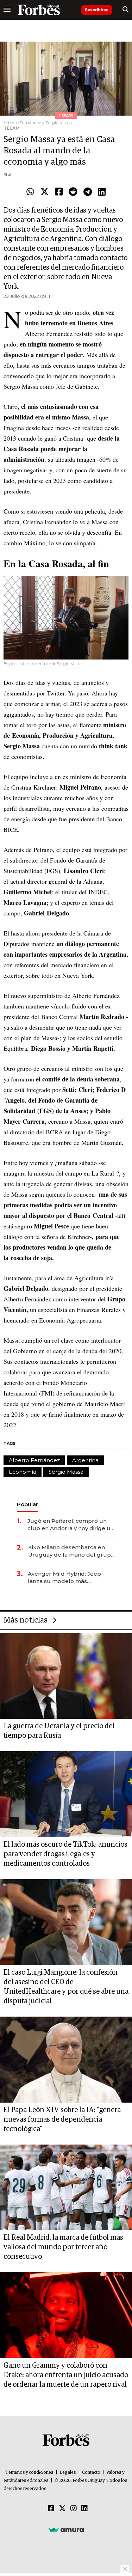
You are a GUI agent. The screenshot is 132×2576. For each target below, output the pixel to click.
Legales (68, 2473)
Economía (23, 1472)
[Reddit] (73, 192)
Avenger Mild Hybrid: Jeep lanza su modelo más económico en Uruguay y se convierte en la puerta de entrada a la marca (66, 1578)
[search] (125, 10)
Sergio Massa (66, 1472)
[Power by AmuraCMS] (66, 2529)
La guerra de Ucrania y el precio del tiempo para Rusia (59, 1731)
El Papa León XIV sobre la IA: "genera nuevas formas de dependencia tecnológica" (62, 2120)
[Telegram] (88, 192)
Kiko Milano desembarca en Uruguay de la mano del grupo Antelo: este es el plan (71, 1551)
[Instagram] (74, 2509)
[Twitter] (45, 192)
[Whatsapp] (30, 192)
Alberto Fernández (34, 1460)
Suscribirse (97, 10)
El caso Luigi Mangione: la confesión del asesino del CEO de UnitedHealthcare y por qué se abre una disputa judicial (66, 1987)
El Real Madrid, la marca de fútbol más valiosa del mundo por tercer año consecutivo (63, 2247)
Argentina (85, 1460)
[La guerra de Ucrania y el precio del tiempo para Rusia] (66, 1676)
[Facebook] (59, 192)
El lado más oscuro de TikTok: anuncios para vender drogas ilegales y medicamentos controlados (65, 1854)
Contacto (91, 2473)
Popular (27, 1504)
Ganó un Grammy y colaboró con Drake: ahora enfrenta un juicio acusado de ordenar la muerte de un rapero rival (66, 2375)
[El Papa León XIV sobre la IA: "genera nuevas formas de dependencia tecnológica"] (66, 2060)
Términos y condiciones (29, 2473)
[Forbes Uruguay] (39, 10)
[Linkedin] (102, 192)
